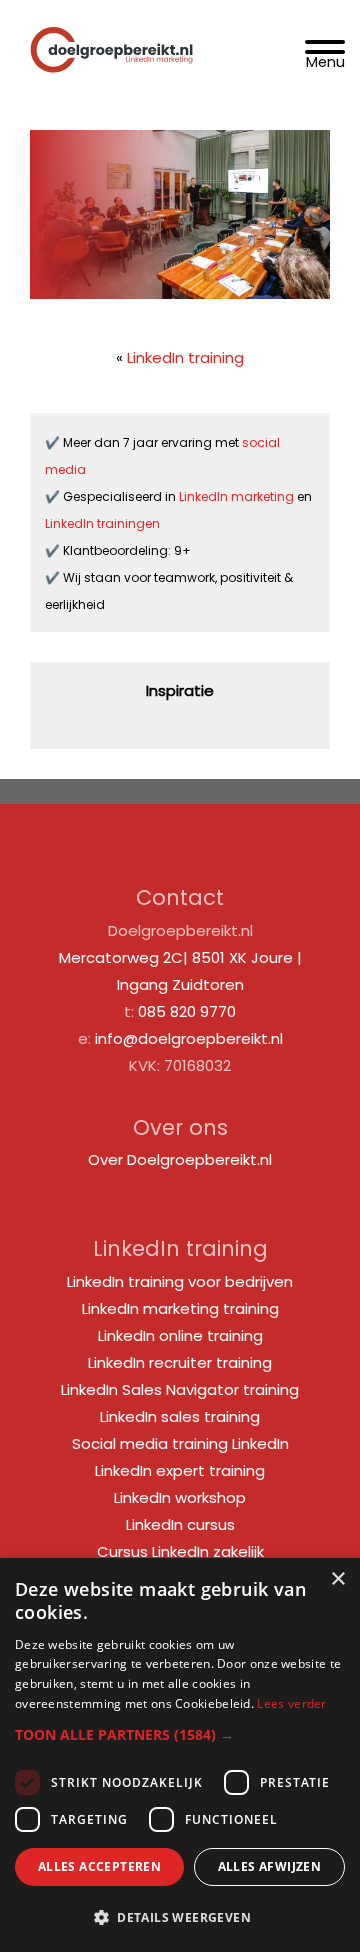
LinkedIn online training (180, 1335)
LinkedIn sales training (180, 1416)
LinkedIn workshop (180, 1497)
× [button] (337, 1579)
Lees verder (291, 1703)
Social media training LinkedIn (180, 1443)
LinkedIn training (185, 357)
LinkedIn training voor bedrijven (180, 1281)
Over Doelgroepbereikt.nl (180, 1159)
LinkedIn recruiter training (180, 1362)
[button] (180, 1734)
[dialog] (180, 1755)
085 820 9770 (187, 1011)
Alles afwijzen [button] (270, 1866)
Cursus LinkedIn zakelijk (180, 1551)
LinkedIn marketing (238, 496)
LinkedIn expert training (180, 1470)
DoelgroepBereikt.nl (111, 26)
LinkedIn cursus (180, 1524)
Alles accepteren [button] (99, 1866)
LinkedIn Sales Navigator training (180, 1389)
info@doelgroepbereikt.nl (189, 1038)
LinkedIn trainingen (102, 523)
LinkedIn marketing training (180, 1308)
